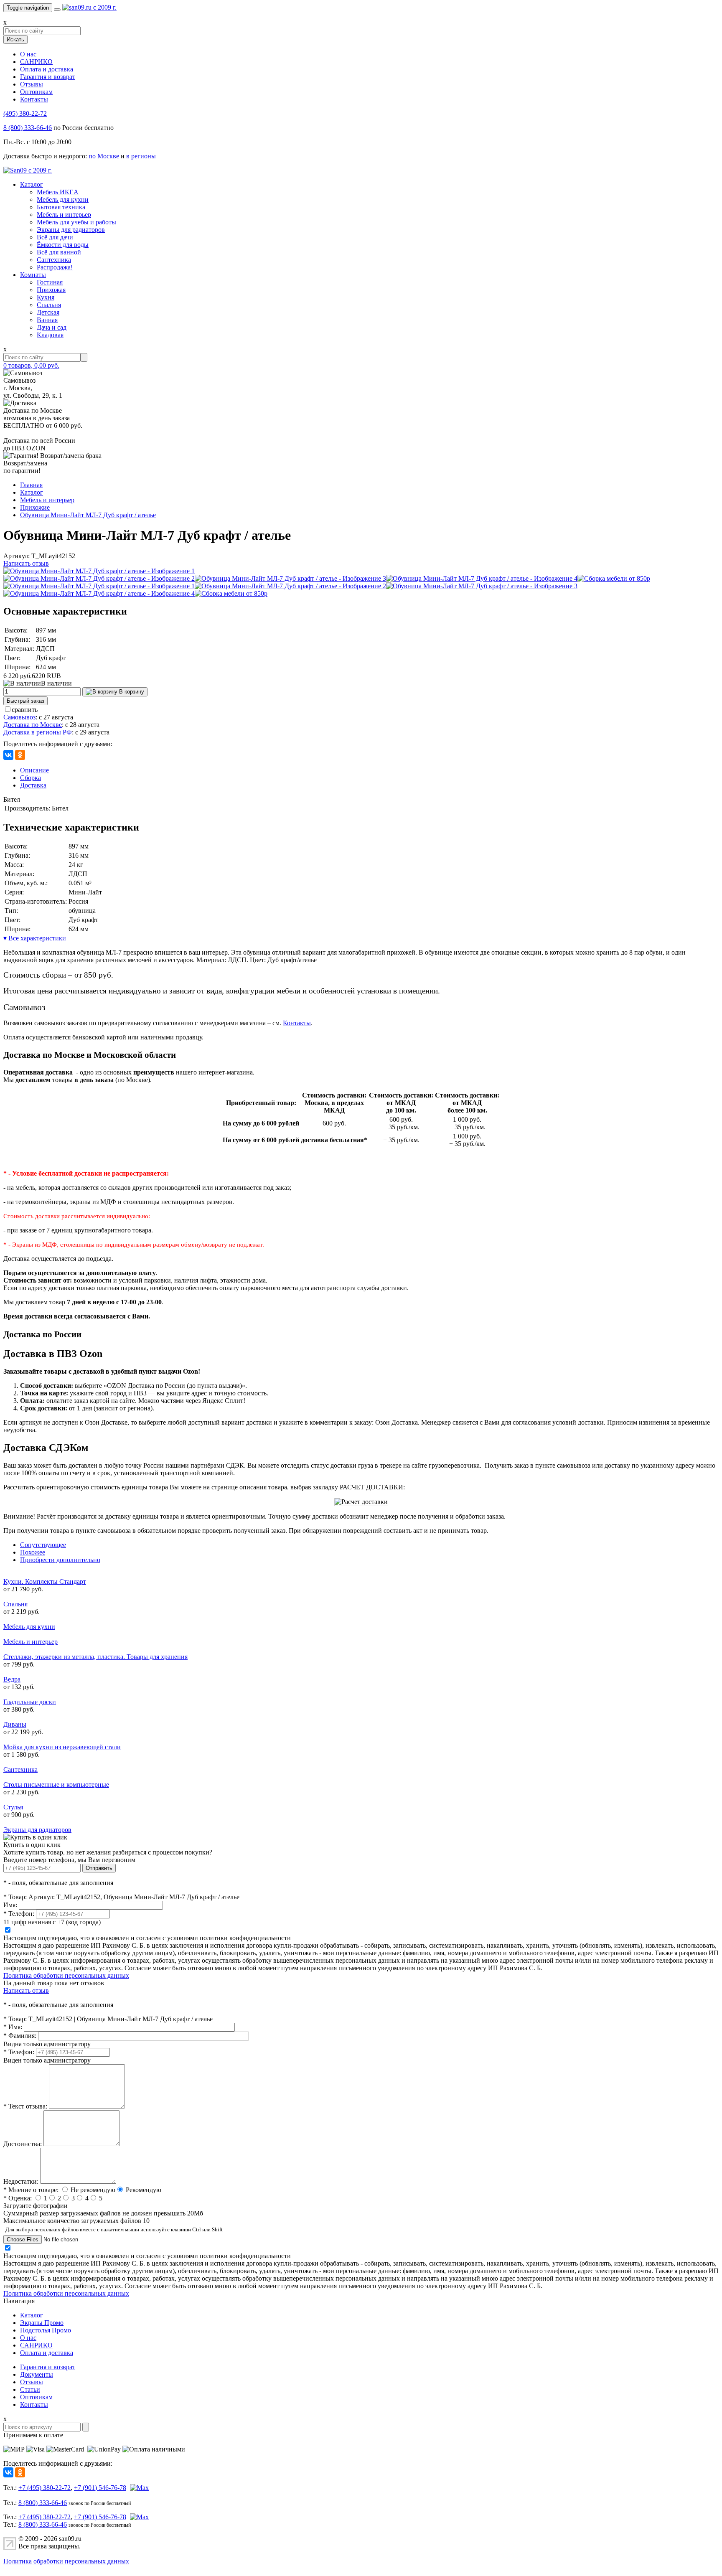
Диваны (15, 1724)
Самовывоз (19, 717)
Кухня (46, 297)
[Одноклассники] (20, 755)
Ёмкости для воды (63, 245)
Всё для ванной (59, 252)
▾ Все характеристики (35, 938)
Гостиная (50, 282)
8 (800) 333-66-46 (28, 128)
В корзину (131, 692)
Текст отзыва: (25, 2106)
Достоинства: (23, 2144)
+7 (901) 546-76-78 (100, 2488)
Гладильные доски (30, 1702)
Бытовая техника (61, 207)
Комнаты (33, 275)
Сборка (31, 778)
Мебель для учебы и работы (76, 222)
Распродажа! (55, 267)
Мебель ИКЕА (58, 192)
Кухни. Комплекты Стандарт (45, 1581)
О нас (28, 54)
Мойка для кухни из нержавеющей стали (62, 1747)
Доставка (33, 785)
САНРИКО (36, 62)
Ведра (12, 1679)
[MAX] (138, 2488)
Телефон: (19, 1914)
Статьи (30, 2389)
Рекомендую (144, 2190)
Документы (37, 2374)
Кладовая (50, 335)
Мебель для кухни (63, 199)
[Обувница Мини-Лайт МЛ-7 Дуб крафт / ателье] (99, 571)
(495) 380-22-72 (25, 113)
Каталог (32, 184)
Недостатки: (21, 2181)
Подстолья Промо (46, 2330)
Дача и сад (52, 327)
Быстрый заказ (25, 701)
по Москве (104, 156)
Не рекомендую (93, 2190)
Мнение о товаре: (31, 2190)
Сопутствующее (43, 1545)
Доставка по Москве (33, 725)
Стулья (13, 1807)
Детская (48, 312)
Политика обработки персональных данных (66, 1975)
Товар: (15, 1897)
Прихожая (51, 290)
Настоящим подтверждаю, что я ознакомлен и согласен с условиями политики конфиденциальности (147, 1938)
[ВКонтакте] (8, 755)
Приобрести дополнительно (60, 1560)
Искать (15, 39)
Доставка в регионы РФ (38, 732)
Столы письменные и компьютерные (56, 1785)
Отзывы (32, 84)
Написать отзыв (26, 563)
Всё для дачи (55, 237)
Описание (34, 770)
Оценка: (18, 2198)
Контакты (34, 99)
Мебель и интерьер (64, 215)
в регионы (141, 156)
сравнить (25, 710)
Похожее (33, 1552)
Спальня (49, 305)
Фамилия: (20, 2036)
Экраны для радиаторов (71, 230)
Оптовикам (36, 92)
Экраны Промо (42, 2323)
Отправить (99, 1868)
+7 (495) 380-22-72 (44, 2488)
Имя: (10, 1905)
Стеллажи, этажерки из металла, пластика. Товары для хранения (95, 1657)
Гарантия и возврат (48, 77)
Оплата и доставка (47, 69)
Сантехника (54, 260)
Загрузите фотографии (36, 2206)
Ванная (47, 320)
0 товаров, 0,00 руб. (31, 365)
